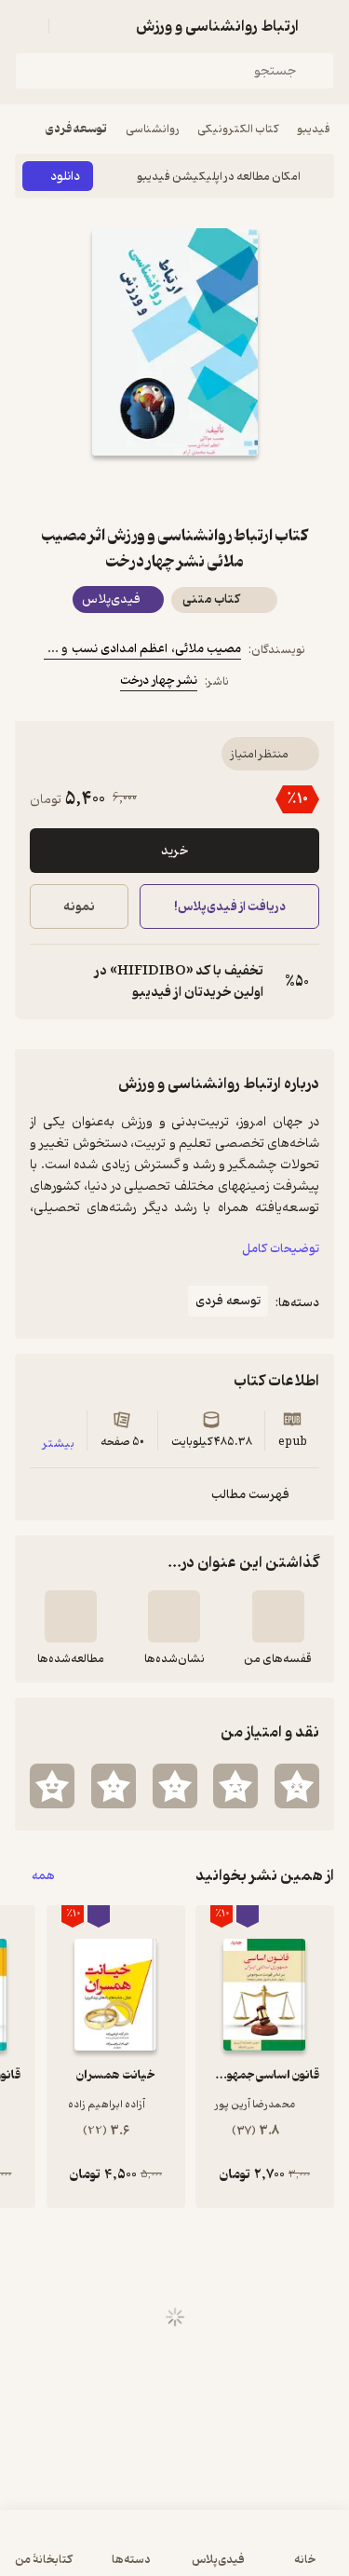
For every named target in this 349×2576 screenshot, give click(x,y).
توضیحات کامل (281, 1249)
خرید (174, 851)
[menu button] (26, 26)
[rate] (297, 1786)
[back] (323, 26)
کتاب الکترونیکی (238, 129)
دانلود (65, 177)
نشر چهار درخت (159, 681)
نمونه (79, 907)
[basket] (72, 26)
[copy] (45, 982)
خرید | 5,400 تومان (93, 2552)
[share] (130, 489)
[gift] (175, 489)
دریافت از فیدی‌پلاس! (229, 907)
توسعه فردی (76, 129)
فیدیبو (314, 129)
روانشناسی (152, 129)
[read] (71, 1616)
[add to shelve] (278, 1616)
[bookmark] (220, 489)
